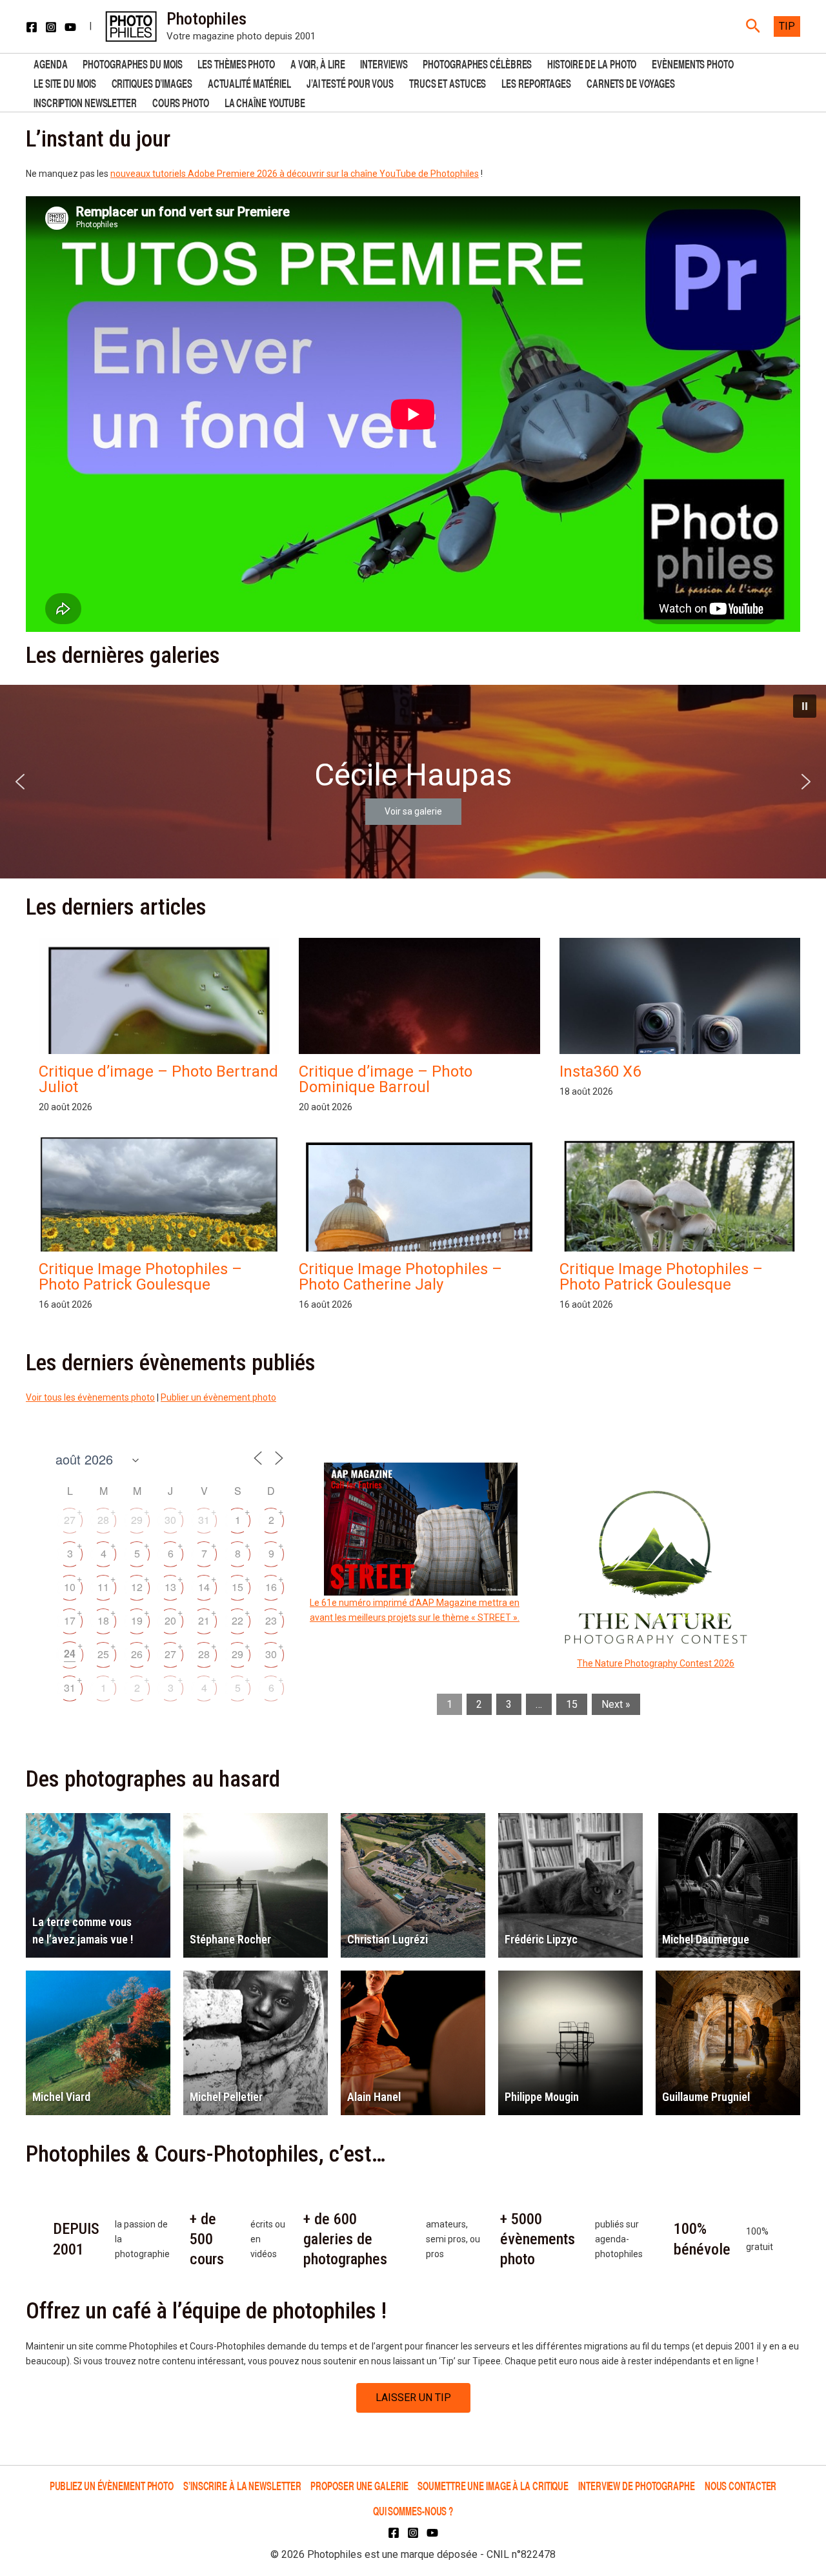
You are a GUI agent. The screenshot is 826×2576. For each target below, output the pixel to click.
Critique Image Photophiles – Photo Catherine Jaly (400, 1277)
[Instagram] (51, 27)
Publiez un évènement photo (112, 2485)
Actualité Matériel (249, 82)
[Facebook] (32, 27)
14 (204, 1587)
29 (137, 1520)
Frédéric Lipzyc (541, 1939)
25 (103, 1654)
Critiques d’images (152, 82)
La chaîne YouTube (265, 102)
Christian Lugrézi (388, 1939)
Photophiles (206, 19)
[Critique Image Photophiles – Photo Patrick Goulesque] (159, 1226)
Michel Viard (61, 2097)
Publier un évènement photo (218, 1397)
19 (137, 1620)
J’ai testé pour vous (350, 82)
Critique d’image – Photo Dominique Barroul (386, 1079)
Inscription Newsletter (85, 102)
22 (237, 1620)
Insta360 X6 (600, 1071)
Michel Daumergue (706, 1939)
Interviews (384, 63)
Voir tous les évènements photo (90, 1397)
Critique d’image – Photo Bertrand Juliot (158, 1079)
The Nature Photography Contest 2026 (656, 1663)
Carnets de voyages (631, 82)
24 (70, 1653)
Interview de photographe (637, 2485)
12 (137, 1587)
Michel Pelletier (226, 2097)
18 (103, 1620)
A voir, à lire (318, 63)
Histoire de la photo (592, 63)
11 (103, 1587)
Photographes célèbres (477, 63)
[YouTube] (70, 27)
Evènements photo (692, 63)
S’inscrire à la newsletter (242, 2485)
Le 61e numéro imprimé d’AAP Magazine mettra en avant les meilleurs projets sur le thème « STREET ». (415, 1610)
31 (204, 1520)
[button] (753, 26)
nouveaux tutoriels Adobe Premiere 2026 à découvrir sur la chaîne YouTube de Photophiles (295, 174)
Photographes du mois (132, 63)
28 (103, 1520)
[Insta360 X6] (680, 1051)
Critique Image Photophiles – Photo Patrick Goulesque (140, 1277)
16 (271, 1587)
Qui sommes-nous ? (413, 2510)
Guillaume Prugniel (706, 2097)
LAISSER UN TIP (413, 2398)
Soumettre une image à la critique (493, 2485)
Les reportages (536, 82)
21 (204, 1620)
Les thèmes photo (236, 63)
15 (237, 1587)
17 (70, 1620)
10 (70, 1587)
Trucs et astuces (448, 82)
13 (170, 1587)
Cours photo (181, 102)
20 (170, 1620)
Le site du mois (65, 82)
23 (271, 1620)
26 (137, 1654)
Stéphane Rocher (230, 1939)
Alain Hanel (374, 2097)
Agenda (50, 63)
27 (70, 1520)
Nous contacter (741, 2485)
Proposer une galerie (359, 2485)
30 (170, 1520)
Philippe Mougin (542, 2097)
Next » (616, 1704)
